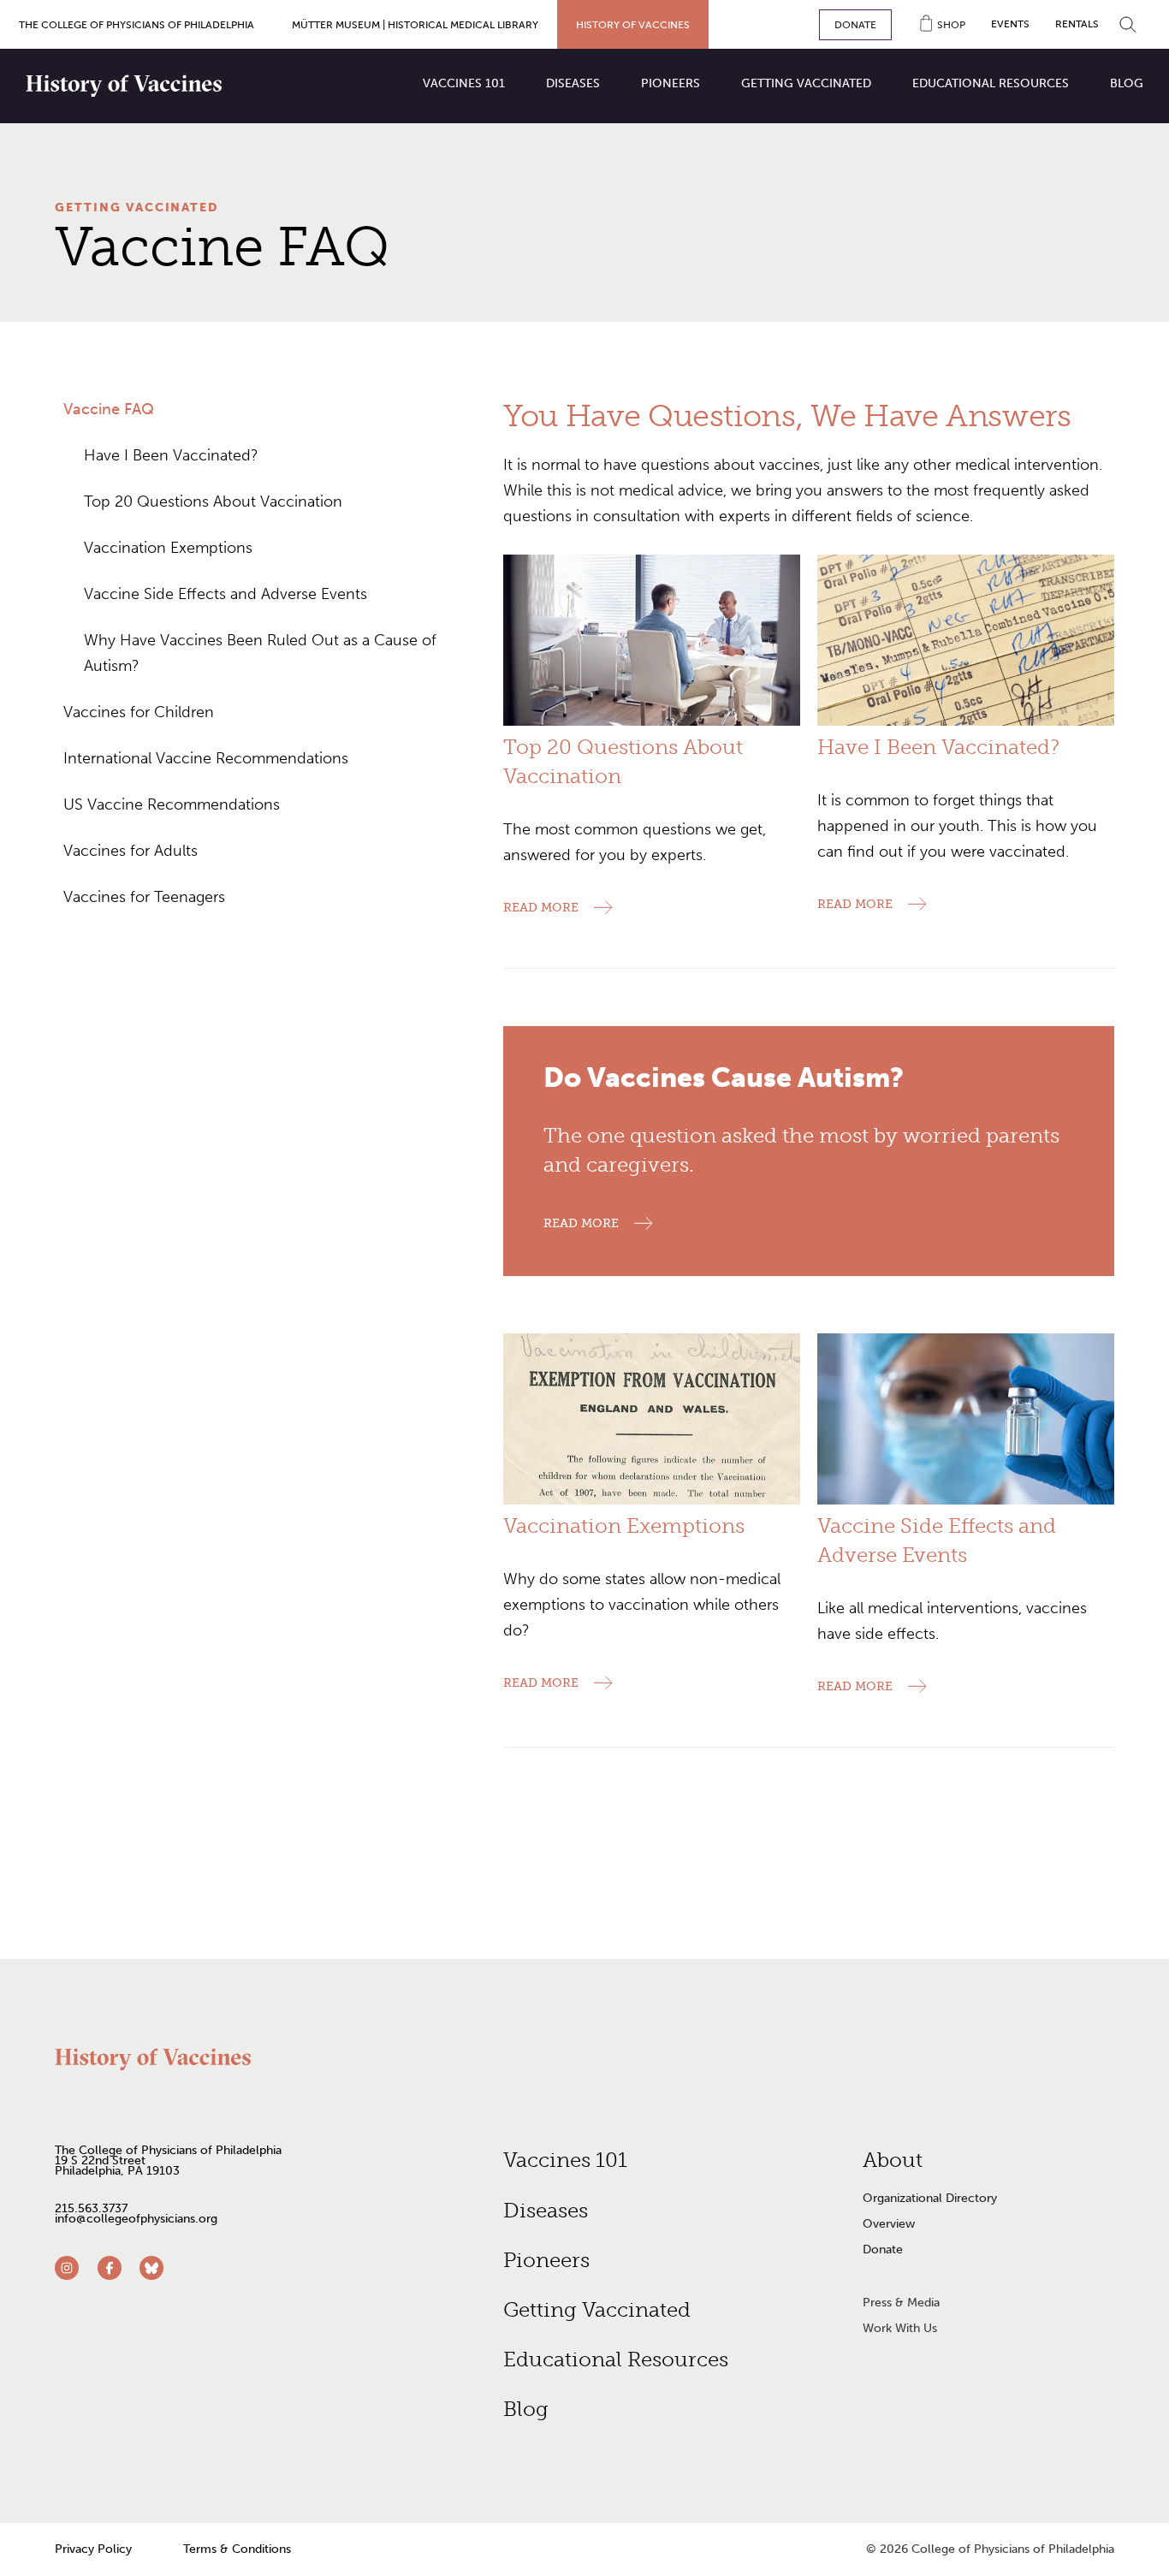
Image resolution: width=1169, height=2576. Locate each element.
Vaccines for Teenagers (144, 897)
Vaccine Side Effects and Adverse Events (225, 594)
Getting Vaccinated (136, 208)
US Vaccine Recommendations (172, 804)
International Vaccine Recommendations (206, 758)
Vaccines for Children (139, 712)
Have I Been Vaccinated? (171, 455)
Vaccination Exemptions (168, 548)
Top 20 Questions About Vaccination (213, 502)
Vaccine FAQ (109, 409)
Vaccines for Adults (131, 851)
